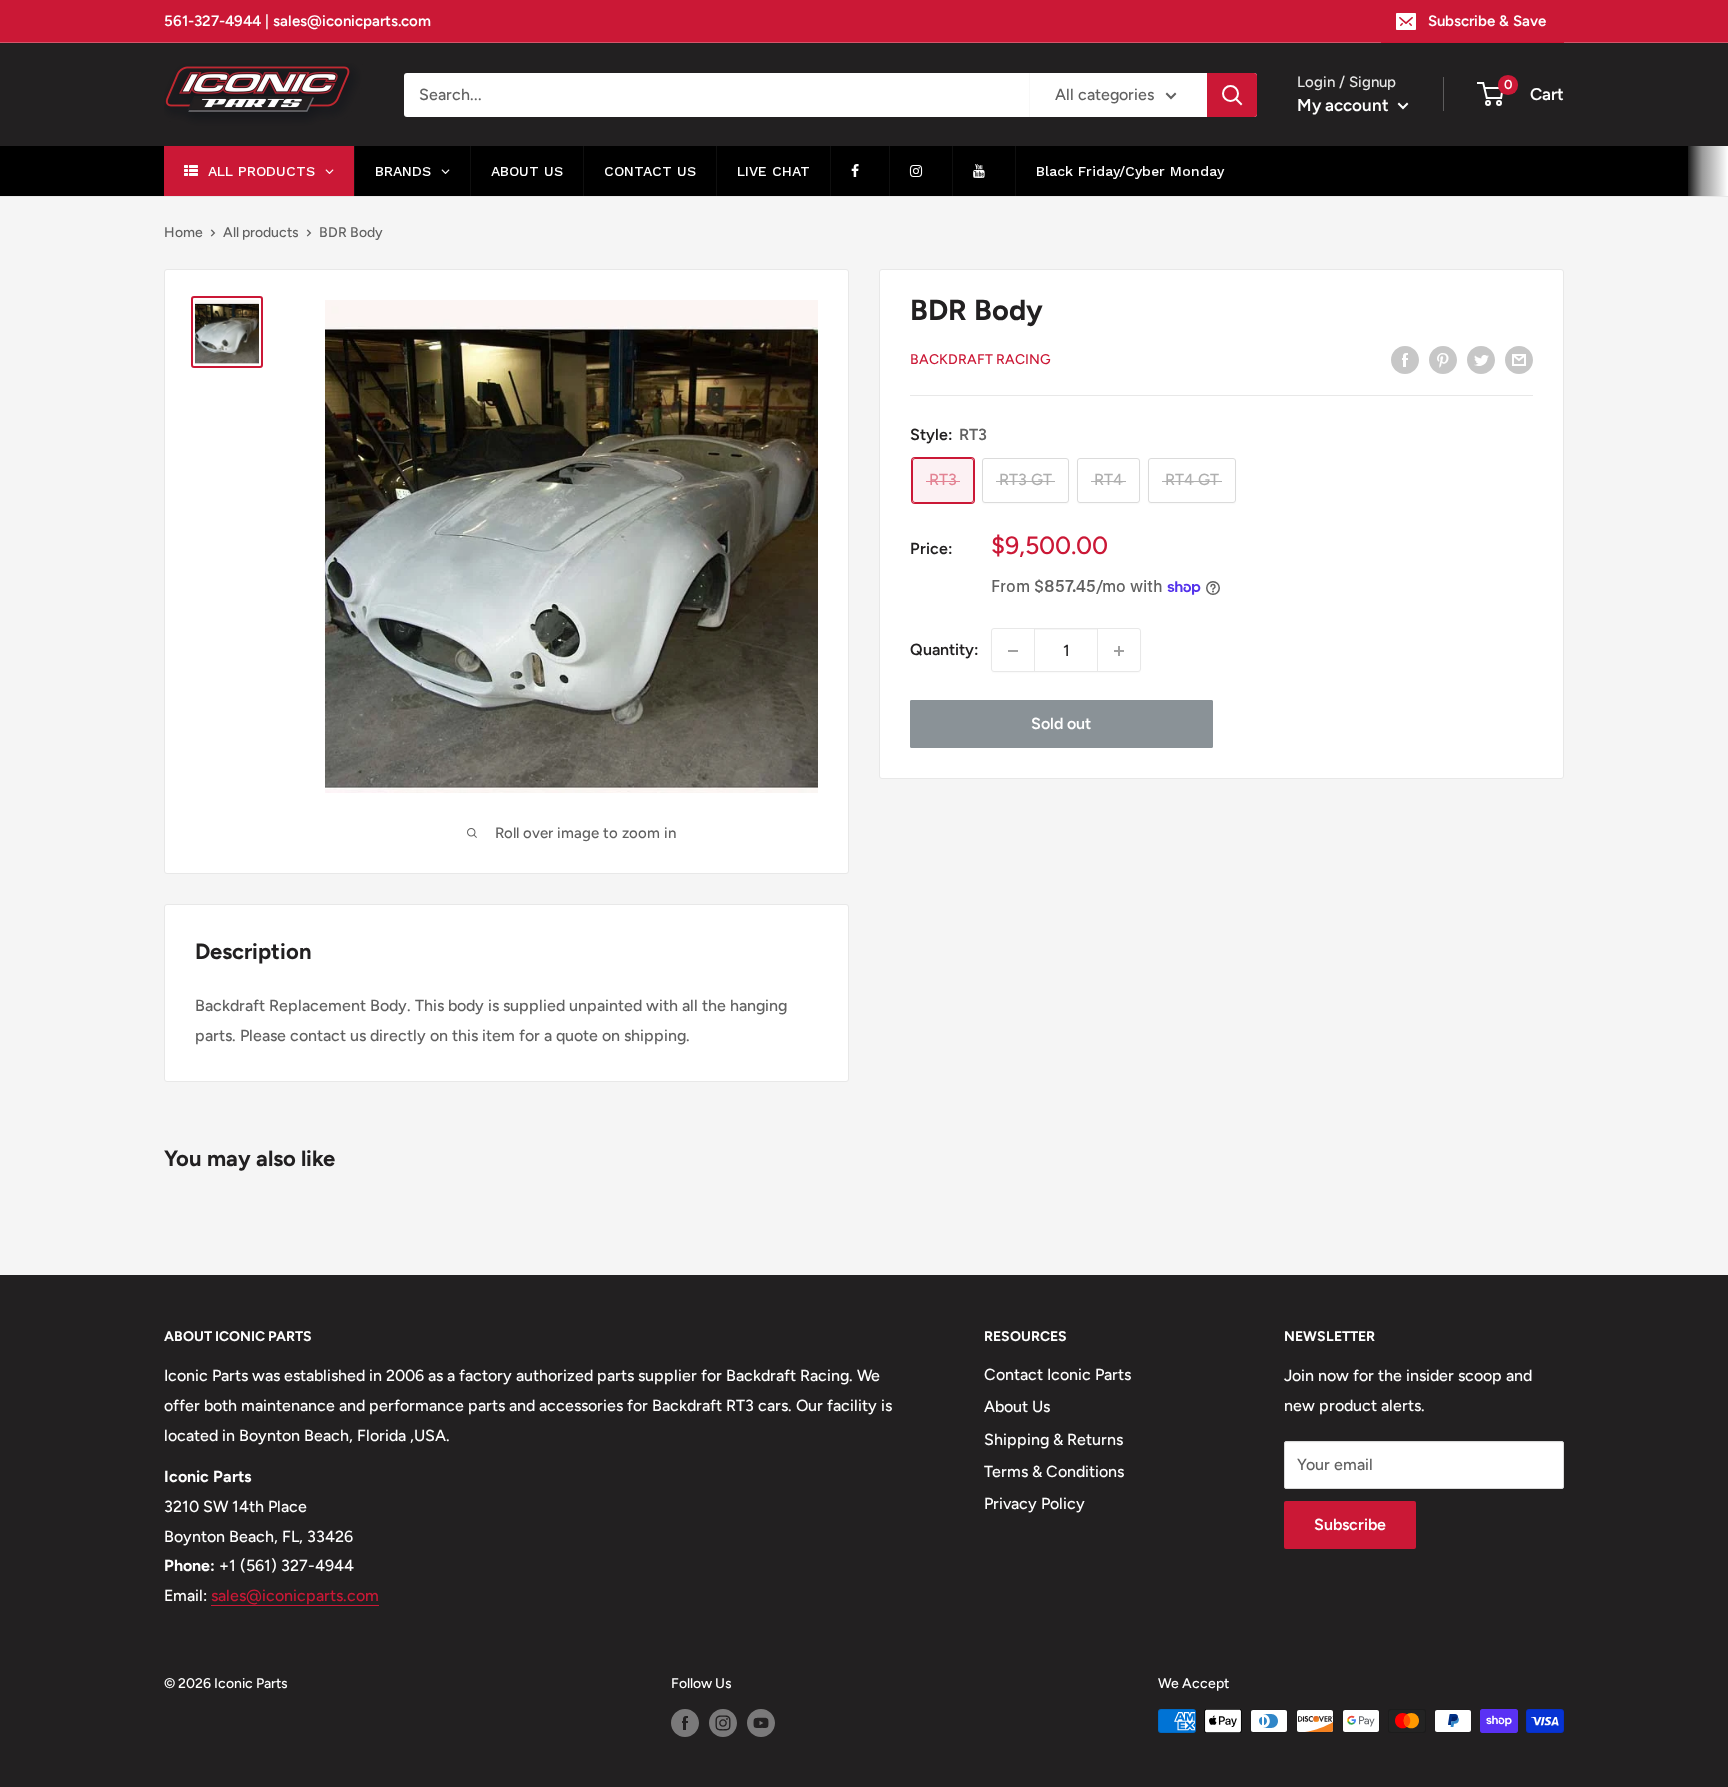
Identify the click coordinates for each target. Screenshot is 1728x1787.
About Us (1017, 1406)
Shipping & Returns (1053, 1439)
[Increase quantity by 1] (1119, 651)
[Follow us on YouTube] (761, 1723)
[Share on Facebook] (1405, 359)
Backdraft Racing (980, 360)
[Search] (1232, 95)
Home (183, 232)
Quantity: (944, 650)
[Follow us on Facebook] (685, 1723)
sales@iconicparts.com (295, 1595)
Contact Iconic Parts (1057, 1374)
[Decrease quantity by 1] (1013, 651)
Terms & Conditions (1054, 1471)
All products (261, 232)
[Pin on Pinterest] (1443, 359)
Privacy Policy (1034, 1503)
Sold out (1061, 724)
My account (1345, 105)
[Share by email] (1519, 359)
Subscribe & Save (1487, 21)
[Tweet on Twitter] (1481, 359)
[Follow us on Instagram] (723, 1723)
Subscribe (1350, 1524)
